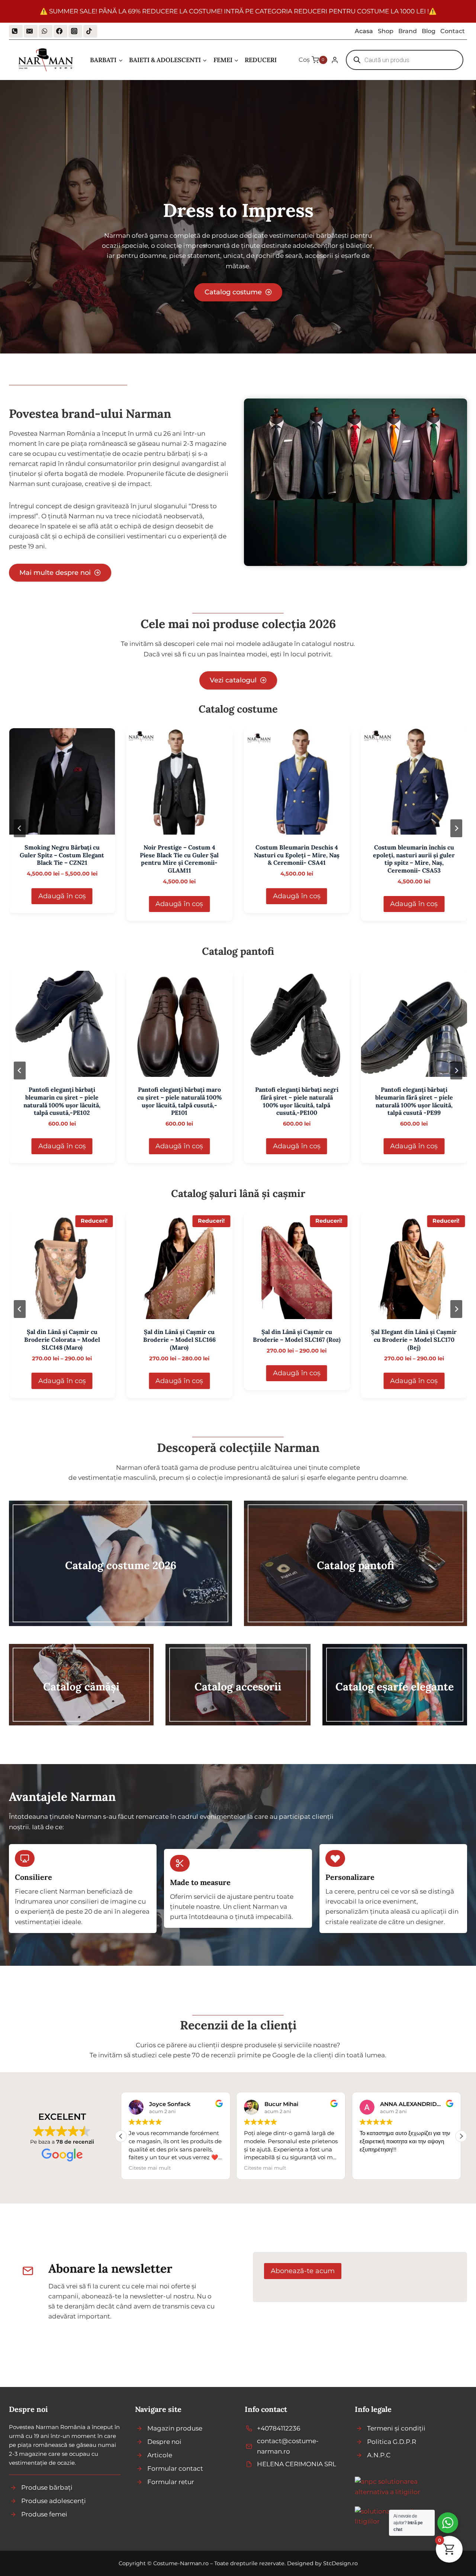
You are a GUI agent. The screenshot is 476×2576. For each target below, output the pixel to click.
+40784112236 (279, 2428)
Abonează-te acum (303, 2271)
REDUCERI (261, 60)
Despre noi (164, 2442)
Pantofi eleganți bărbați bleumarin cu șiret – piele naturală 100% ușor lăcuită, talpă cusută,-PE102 (62, 1101)
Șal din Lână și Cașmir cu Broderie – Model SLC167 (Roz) (297, 1336)
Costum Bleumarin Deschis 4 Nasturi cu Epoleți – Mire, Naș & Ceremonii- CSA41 (297, 855)
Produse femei (44, 2514)
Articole (160, 2455)
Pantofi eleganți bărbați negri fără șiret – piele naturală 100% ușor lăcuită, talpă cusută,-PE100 (297, 1101)
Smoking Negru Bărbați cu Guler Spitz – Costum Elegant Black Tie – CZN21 (62, 855)
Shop (386, 31)
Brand (408, 31)
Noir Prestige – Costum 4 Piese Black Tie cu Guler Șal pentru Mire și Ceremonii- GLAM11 (179, 859)
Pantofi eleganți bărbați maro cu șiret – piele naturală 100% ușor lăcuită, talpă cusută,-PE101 (179, 1101)
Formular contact (175, 2468)
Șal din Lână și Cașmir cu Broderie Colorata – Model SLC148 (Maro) (62, 1340)
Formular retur (171, 2482)
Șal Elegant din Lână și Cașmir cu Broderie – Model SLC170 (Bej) (414, 1340)
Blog (429, 31)
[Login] (335, 60)
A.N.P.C (379, 2455)
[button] (461, 2136)
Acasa (364, 31)
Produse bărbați (47, 2487)
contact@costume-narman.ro (288, 2446)
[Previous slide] (20, 828)
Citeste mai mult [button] (150, 2168)
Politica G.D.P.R (392, 2442)
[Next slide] (456, 828)
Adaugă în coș (62, 896)
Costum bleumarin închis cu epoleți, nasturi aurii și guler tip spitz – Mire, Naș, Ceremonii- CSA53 (414, 859)
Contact (453, 31)
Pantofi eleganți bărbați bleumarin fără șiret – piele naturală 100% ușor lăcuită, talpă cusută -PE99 (414, 1101)
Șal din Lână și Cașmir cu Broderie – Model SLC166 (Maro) (179, 1340)
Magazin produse (175, 2428)
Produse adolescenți (54, 2501)
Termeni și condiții (396, 2428)
